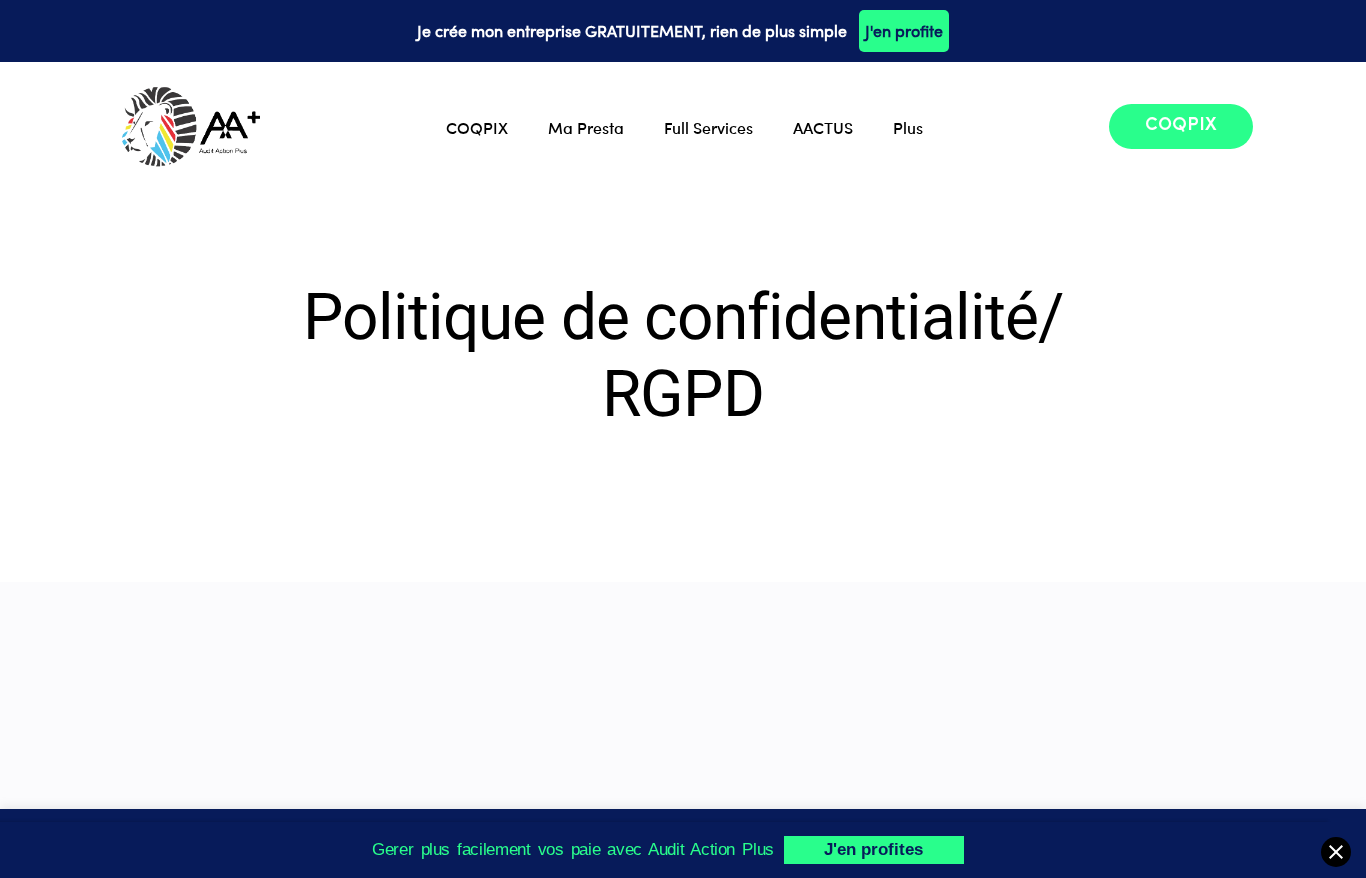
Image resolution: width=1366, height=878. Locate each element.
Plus (908, 127)
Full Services (708, 127)
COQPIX (477, 127)
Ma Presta (586, 127)
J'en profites (873, 849)
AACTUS (823, 127)
